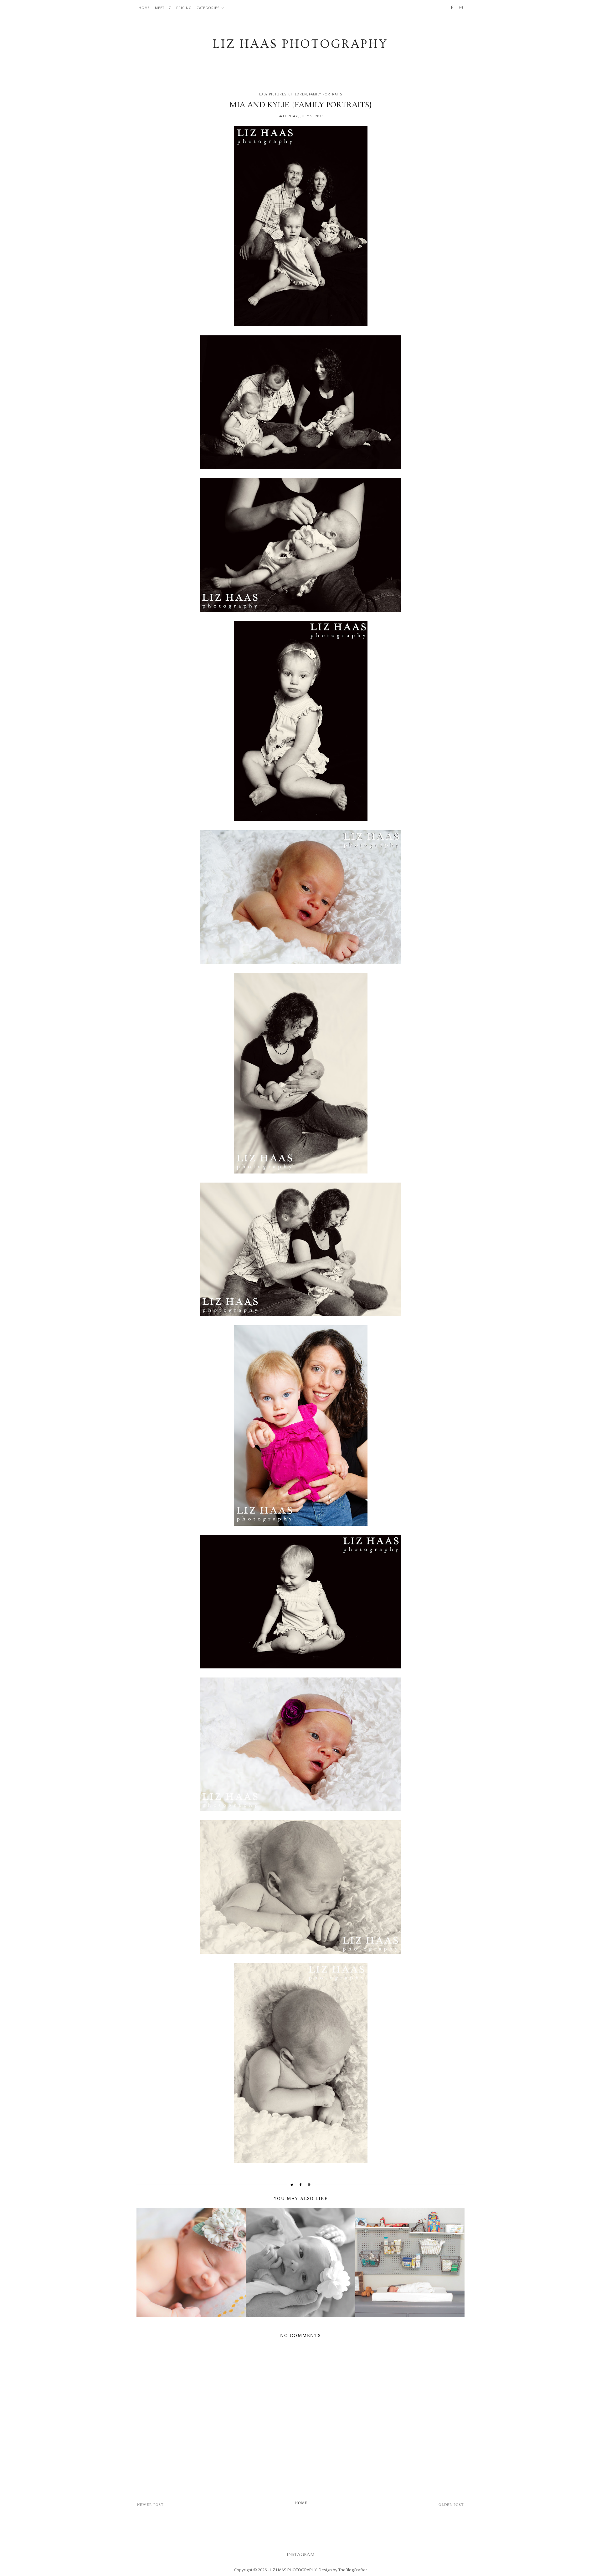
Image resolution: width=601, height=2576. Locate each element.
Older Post (451, 2505)
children (298, 94)
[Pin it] (309, 2185)
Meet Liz (163, 8)
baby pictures (273, 94)
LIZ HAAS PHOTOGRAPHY (293, 2570)
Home (144, 8)
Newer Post (150, 2505)
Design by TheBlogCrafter (343, 2570)
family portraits (326, 94)
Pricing (184, 8)
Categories (208, 8)
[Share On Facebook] (301, 2185)
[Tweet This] (292, 2185)
